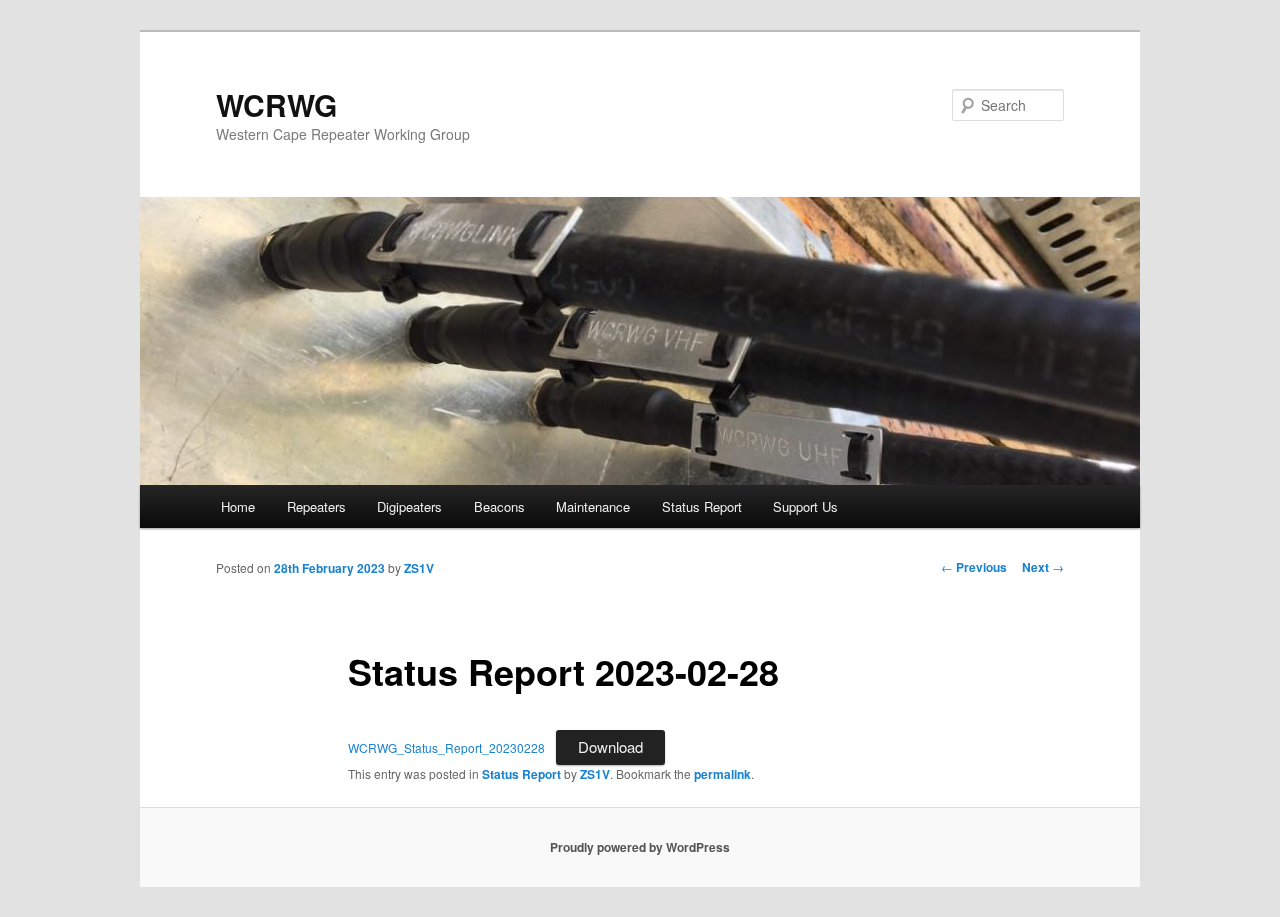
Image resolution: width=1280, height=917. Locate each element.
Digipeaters (409, 506)
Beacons (499, 506)
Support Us (805, 506)
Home (238, 506)
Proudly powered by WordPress (640, 847)
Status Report (702, 506)
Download (610, 746)
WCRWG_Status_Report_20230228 (446, 747)
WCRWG (276, 104)
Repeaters (316, 506)
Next (1043, 567)
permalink (722, 774)
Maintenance (593, 506)
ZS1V (419, 568)
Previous (974, 567)
